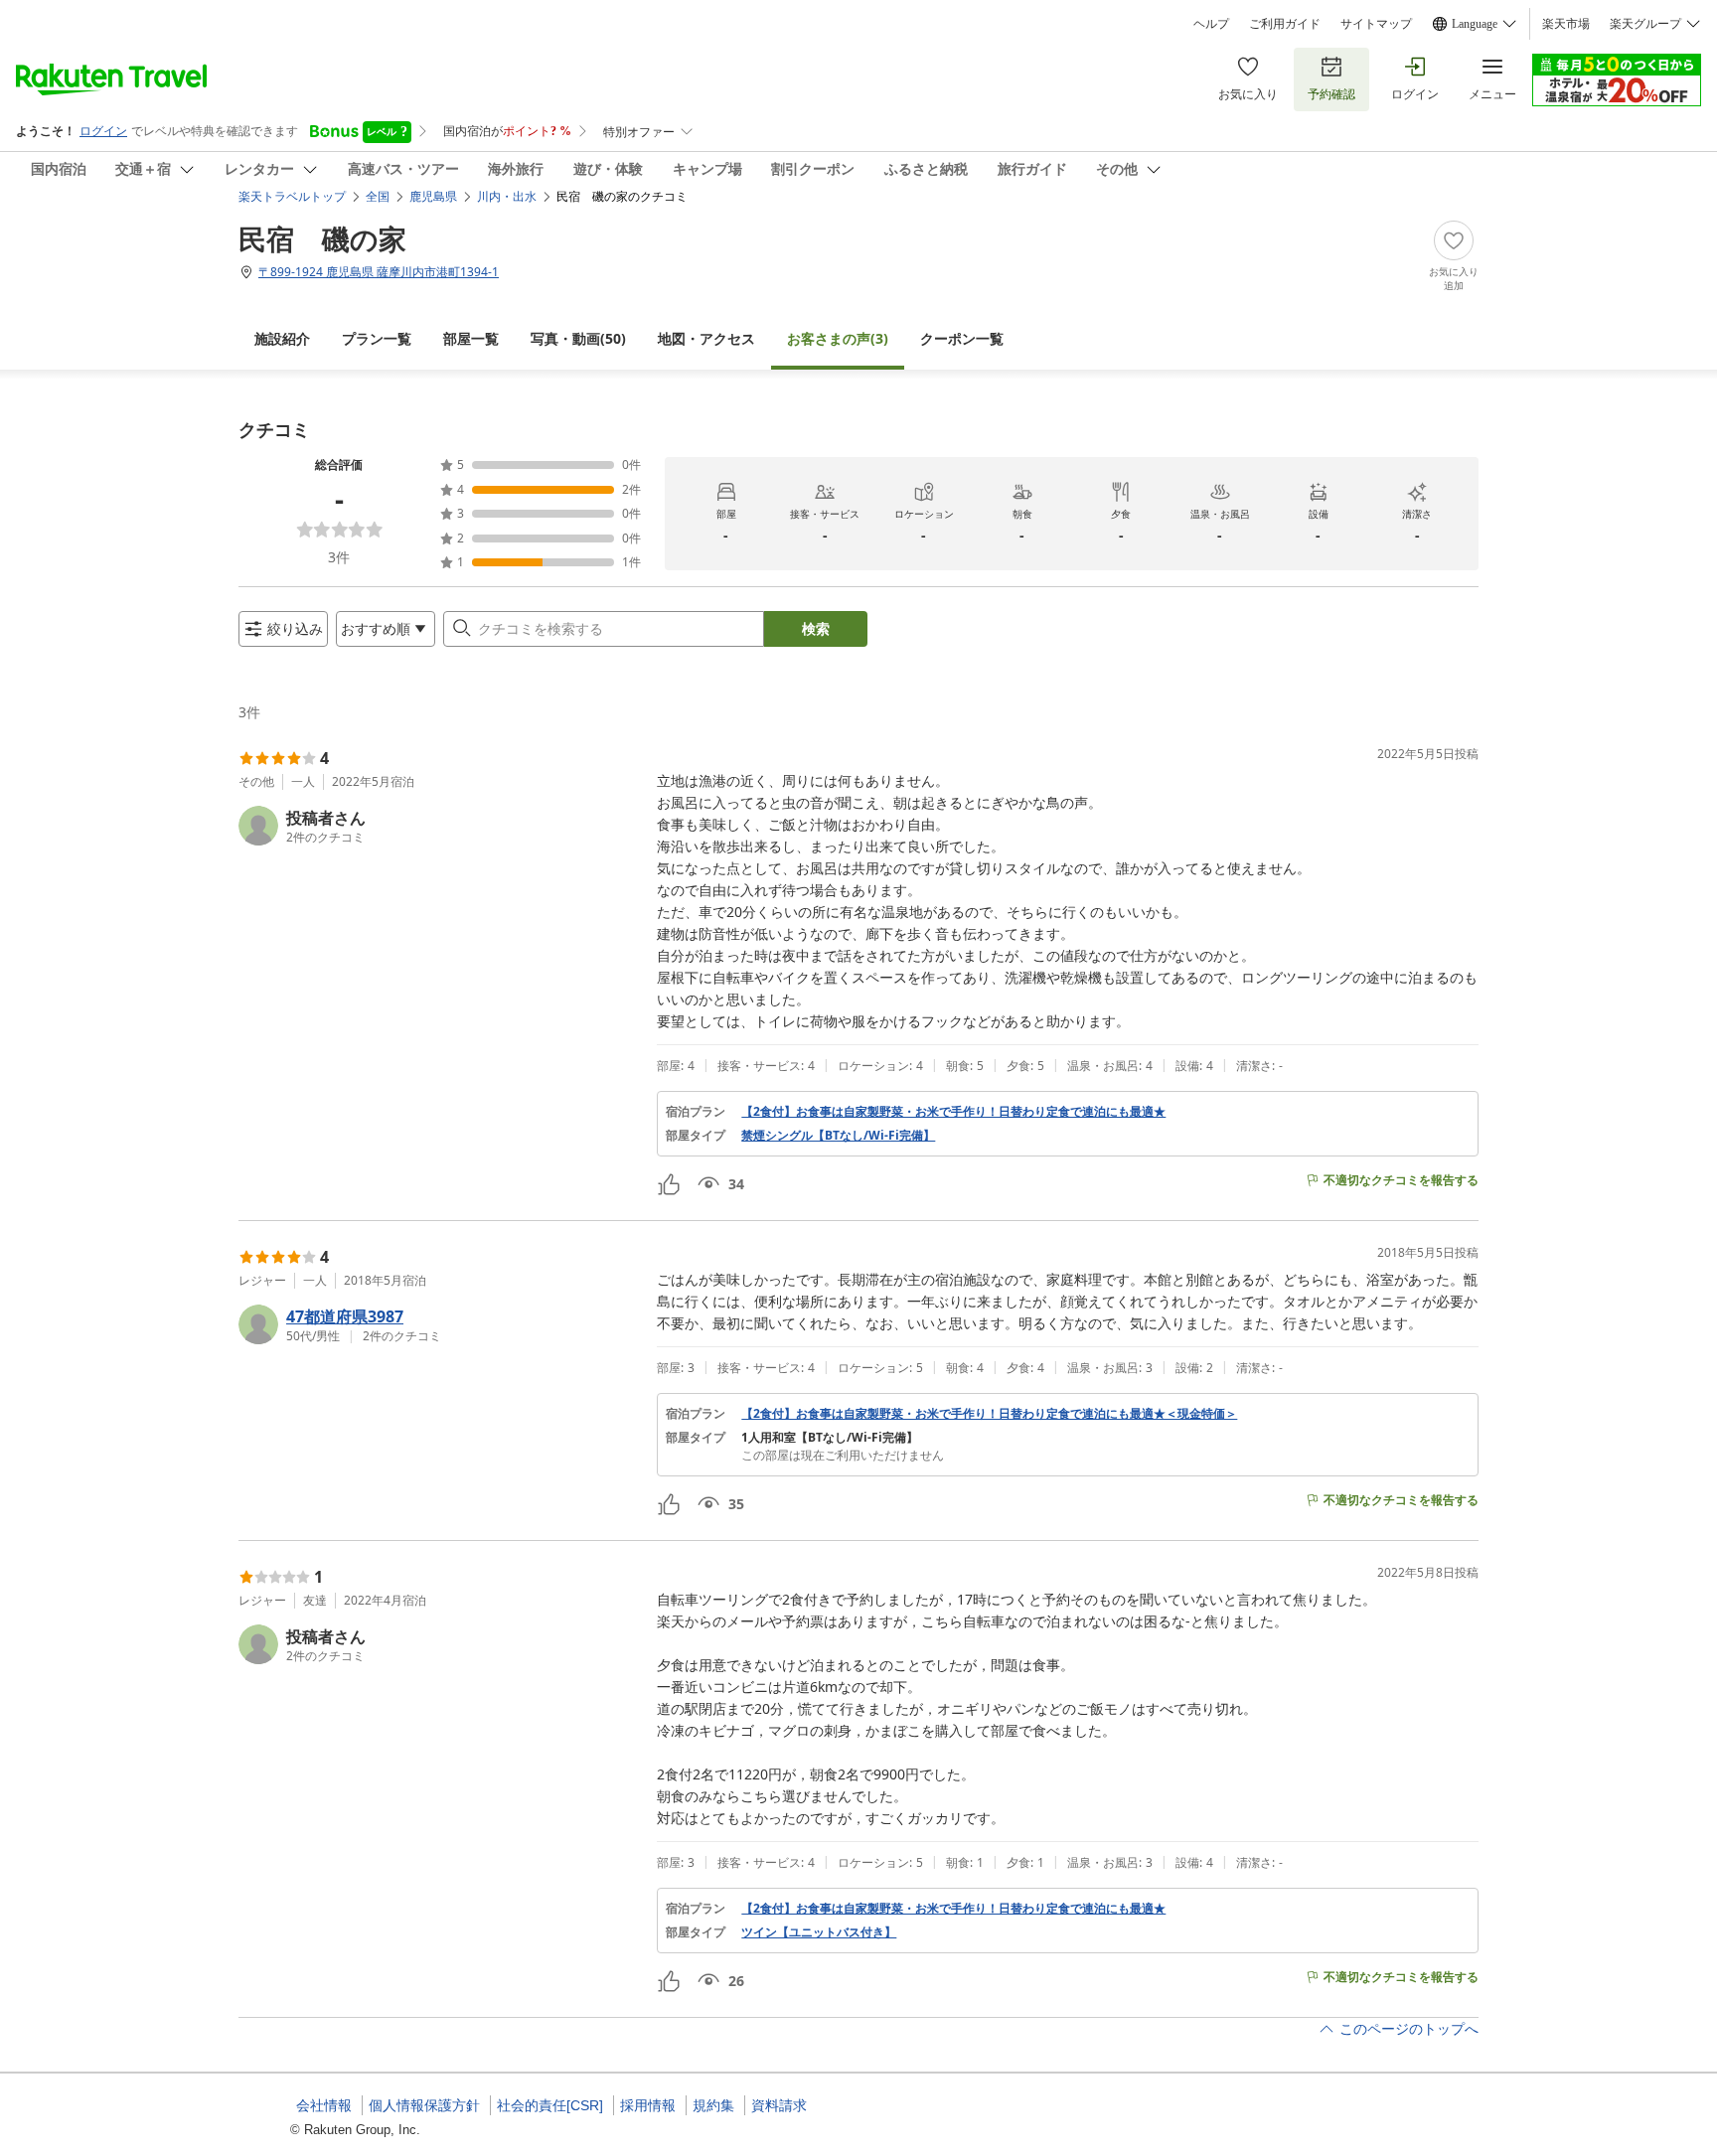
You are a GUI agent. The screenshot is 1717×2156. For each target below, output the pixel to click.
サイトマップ (1376, 24)
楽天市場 (1566, 24)
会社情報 (324, 2105)
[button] (440, 826)
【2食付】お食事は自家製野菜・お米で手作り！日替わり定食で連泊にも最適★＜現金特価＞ (989, 1414)
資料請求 (779, 2105)
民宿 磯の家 (322, 238)
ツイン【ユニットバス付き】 (819, 1932)
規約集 (713, 2105)
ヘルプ (1211, 24)
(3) (838, 338)
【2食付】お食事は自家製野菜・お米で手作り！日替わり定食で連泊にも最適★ (953, 1112)
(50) (578, 338)
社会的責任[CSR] (550, 2105)
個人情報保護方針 (424, 2105)
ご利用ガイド (1285, 24)
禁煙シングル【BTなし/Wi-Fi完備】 (838, 1136)
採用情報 (648, 2105)
